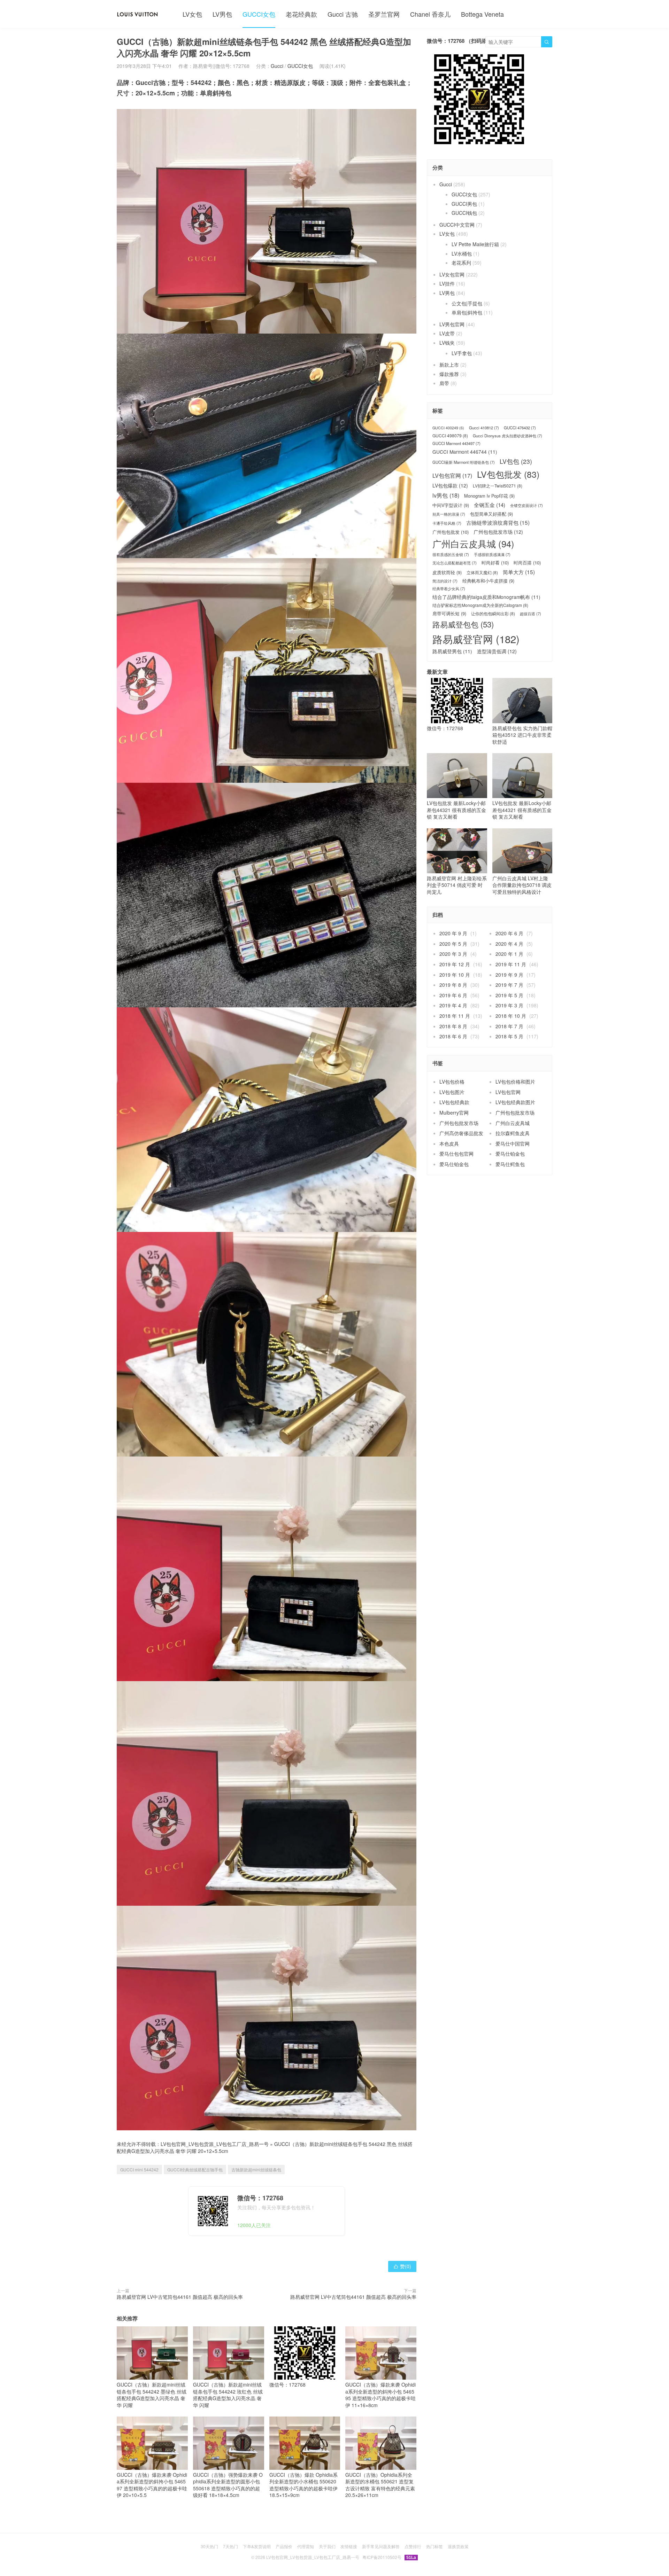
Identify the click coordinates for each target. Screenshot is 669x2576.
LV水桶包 (462, 253)
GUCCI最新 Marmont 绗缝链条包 (464, 462)
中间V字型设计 (451, 505)
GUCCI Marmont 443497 (456, 443)
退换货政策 (458, 2546)
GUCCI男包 (464, 204)
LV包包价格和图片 (515, 1082)
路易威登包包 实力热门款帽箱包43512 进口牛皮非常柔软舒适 (522, 735)
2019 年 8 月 (453, 985)
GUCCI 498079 (450, 436)
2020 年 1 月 (509, 954)
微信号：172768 (287, 2384)
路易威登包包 (463, 624)
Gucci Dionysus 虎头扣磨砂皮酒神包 (507, 436)
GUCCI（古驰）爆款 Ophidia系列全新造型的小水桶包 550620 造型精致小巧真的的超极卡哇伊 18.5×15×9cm (303, 2485)
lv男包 (446, 495)
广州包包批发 (451, 532)
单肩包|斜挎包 (467, 312)
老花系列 (461, 263)
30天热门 (209, 2546)
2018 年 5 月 (509, 1036)
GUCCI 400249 (448, 428)
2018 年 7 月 (509, 1026)
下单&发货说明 (257, 2546)
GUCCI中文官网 (457, 225)
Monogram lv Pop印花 (489, 496)
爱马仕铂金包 (510, 1154)
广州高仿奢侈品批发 (461, 1133)
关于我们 (327, 2546)
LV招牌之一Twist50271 (498, 486)
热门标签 (435, 2546)
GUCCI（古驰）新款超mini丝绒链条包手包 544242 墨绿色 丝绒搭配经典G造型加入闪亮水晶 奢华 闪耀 (152, 2395)
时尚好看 (495, 563)
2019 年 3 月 (509, 1005)
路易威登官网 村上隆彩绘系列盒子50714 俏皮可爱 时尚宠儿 (457, 885)
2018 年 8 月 (453, 1026)
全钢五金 (490, 505)
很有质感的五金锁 (451, 555)
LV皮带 (447, 333)
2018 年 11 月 (455, 1016)
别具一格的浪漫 (449, 514)
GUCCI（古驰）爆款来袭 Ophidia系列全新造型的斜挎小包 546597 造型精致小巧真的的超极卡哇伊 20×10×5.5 (152, 2485)
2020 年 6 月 (509, 933)
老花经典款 (301, 14)
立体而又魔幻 (482, 572)
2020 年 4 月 (509, 944)
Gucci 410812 (484, 428)
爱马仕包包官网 (456, 1154)
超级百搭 (530, 614)
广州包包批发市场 (498, 532)
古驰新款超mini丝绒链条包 (256, 2169)
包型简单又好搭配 (491, 514)
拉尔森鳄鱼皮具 (513, 1133)
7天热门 (230, 2546)
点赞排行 (413, 2546)
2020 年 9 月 (453, 933)
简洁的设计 (445, 581)
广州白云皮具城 (473, 544)
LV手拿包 (462, 353)
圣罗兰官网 (384, 14)
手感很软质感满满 (492, 555)
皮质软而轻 (447, 572)
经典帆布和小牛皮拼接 (488, 581)
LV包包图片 (452, 1092)
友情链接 (349, 2546)
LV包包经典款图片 (515, 1102)
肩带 (444, 383)
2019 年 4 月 (453, 1005)
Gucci (277, 66)
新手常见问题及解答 (381, 2546)
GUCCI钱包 (464, 213)
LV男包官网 (452, 324)
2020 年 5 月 (453, 944)
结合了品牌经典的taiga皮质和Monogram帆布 (486, 597)
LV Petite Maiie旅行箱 (475, 244)
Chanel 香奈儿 (430, 14)
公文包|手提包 (467, 303)
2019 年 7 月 (509, 985)
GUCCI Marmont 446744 (465, 452)
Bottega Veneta (482, 14)
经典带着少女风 (449, 589)
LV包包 (516, 461)
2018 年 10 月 (511, 1016)
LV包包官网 (452, 476)
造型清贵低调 (497, 651)
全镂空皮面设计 (526, 505)
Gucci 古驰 (343, 14)
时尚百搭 (527, 563)
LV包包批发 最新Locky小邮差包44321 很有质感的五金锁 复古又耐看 (456, 810)
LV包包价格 (452, 1082)
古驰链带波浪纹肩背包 (498, 522)
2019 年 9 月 (509, 975)
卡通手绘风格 (447, 523)
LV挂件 (447, 283)
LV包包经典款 (454, 1102)
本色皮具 (449, 1143)
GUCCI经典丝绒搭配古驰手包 (195, 2169)
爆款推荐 (449, 374)
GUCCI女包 (259, 14)
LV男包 (222, 14)
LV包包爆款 (450, 486)
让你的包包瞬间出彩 (493, 614)
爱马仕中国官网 (513, 1143)
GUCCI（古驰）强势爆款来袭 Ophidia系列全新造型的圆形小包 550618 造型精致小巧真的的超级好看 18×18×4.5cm (228, 2485)
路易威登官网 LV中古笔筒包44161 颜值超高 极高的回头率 (180, 2297)
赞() (402, 2266)
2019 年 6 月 (453, 995)
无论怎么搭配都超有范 (455, 563)
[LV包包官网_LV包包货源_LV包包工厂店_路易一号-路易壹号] (137, 14)
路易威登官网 (476, 639)
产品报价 (284, 2546)
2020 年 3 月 (453, 954)
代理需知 (306, 2546)
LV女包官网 (452, 274)
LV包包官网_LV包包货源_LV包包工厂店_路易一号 (215, 2144)
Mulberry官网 (454, 1113)
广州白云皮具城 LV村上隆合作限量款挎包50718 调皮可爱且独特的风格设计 (522, 885)
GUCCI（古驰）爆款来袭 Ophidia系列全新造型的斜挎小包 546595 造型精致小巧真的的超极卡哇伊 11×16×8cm (380, 2395)
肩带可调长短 (449, 614)
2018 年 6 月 (453, 1036)
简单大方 (519, 572)
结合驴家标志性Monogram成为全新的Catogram (480, 605)
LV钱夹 (447, 343)
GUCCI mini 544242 (139, 2169)
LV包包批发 (508, 474)
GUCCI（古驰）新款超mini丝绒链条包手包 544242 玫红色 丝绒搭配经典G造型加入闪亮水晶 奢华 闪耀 (228, 2395)
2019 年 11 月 (511, 964)
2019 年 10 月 (455, 975)
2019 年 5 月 (509, 995)
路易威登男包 (452, 651)
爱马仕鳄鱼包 (510, 1164)
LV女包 (192, 14)
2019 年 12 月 (455, 964)
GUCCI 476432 (520, 428)
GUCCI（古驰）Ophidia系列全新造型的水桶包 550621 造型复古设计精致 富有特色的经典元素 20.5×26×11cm (380, 2485)
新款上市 (449, 365)
